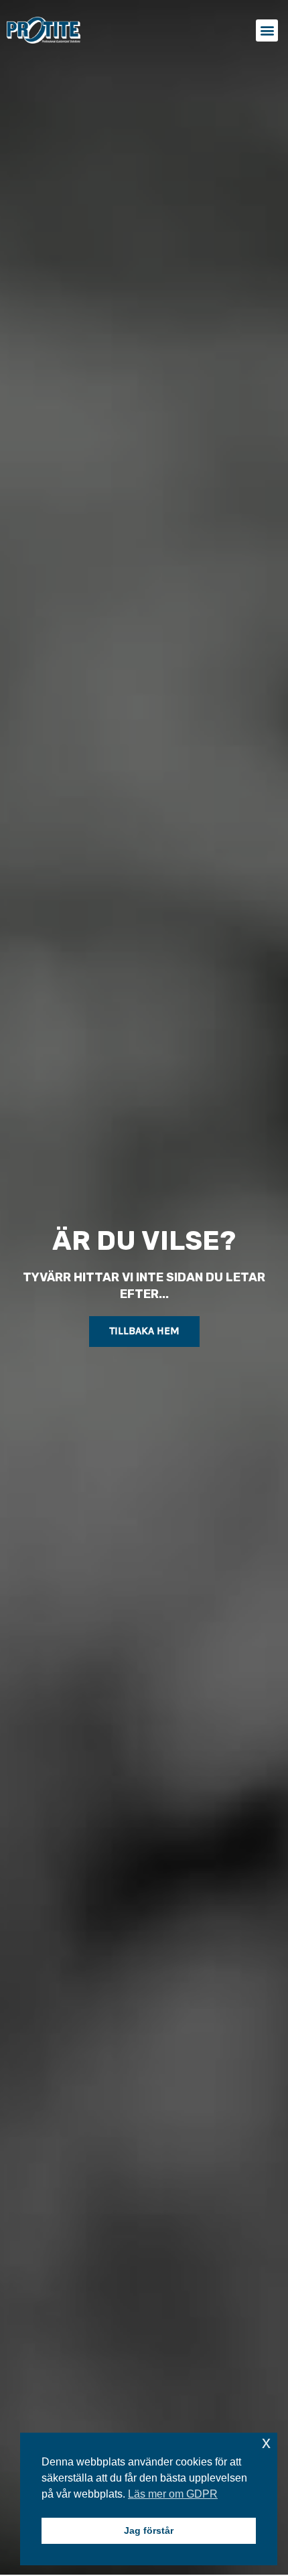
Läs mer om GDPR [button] (173, 2494)
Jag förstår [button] (149, 2530)
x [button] (266, 2442)
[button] (267, 30)
